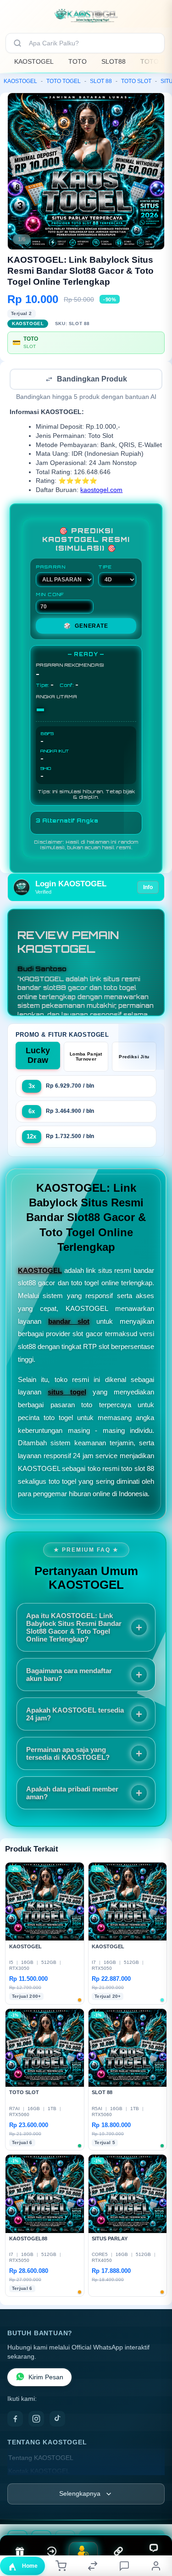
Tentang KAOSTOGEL (41, 2459)
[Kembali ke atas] (155, 2515)
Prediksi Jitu (134, 1058)
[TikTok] (57, 2420)
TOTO (78, 61)
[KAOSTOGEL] (86, 16)
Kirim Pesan (46, 2378)
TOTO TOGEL (64, 81)
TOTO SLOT (136, 81)
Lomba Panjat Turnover (86, 1057)
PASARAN (51, 568)
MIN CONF (50, 595)
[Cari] (17, 43)
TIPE (105, 568)
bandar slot (69, 1322)
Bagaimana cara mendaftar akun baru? (69, 1675)
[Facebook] (15, 2420)
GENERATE (86, 627)
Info (148, 888)
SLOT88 (114, 61)
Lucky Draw (38, 1056)
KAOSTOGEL (34, 61)
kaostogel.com (101, 491)
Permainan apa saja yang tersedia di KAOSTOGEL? (68, 1754)
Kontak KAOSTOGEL (39, 2472)
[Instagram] (36, 2420)
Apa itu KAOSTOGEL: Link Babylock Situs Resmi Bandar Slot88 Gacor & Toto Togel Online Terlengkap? (74, 1628)
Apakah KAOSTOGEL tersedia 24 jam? (75, 1715)
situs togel (67, 1393)
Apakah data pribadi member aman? (72, 1794)
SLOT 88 (101, 81)
